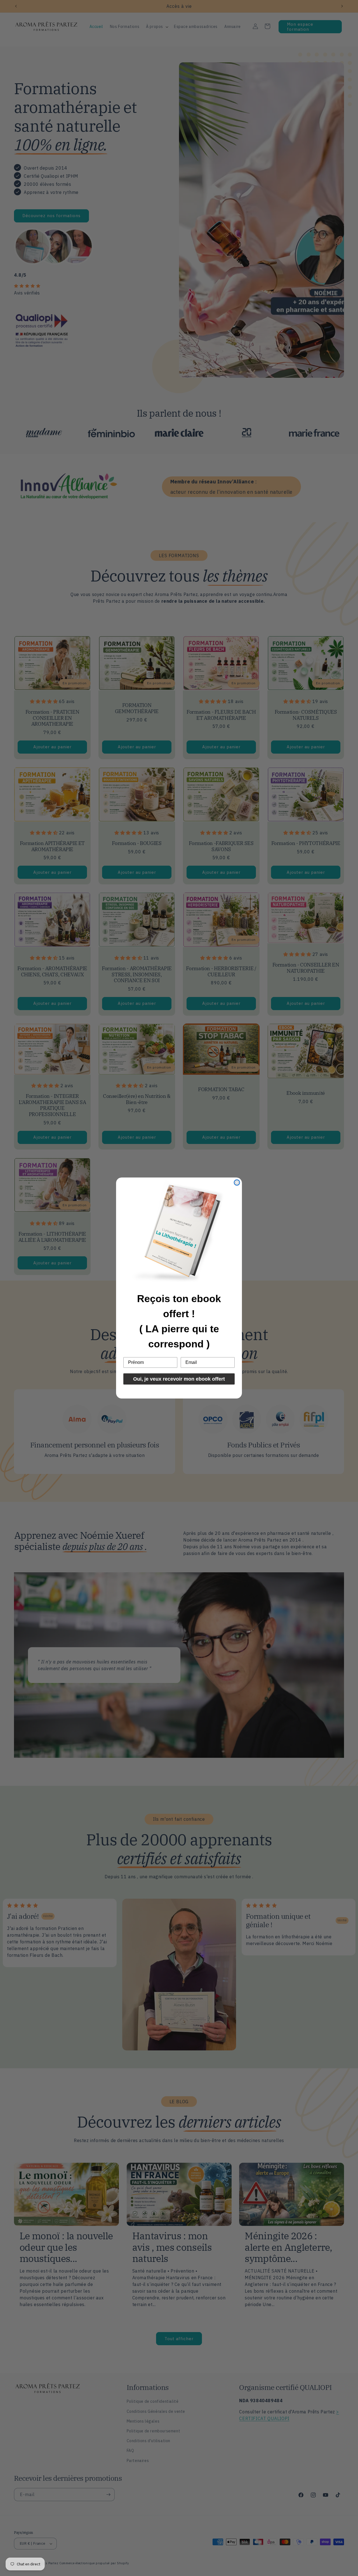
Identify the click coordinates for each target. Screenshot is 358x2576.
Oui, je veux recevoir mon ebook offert (179, 1379)
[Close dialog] (237, 1183)
